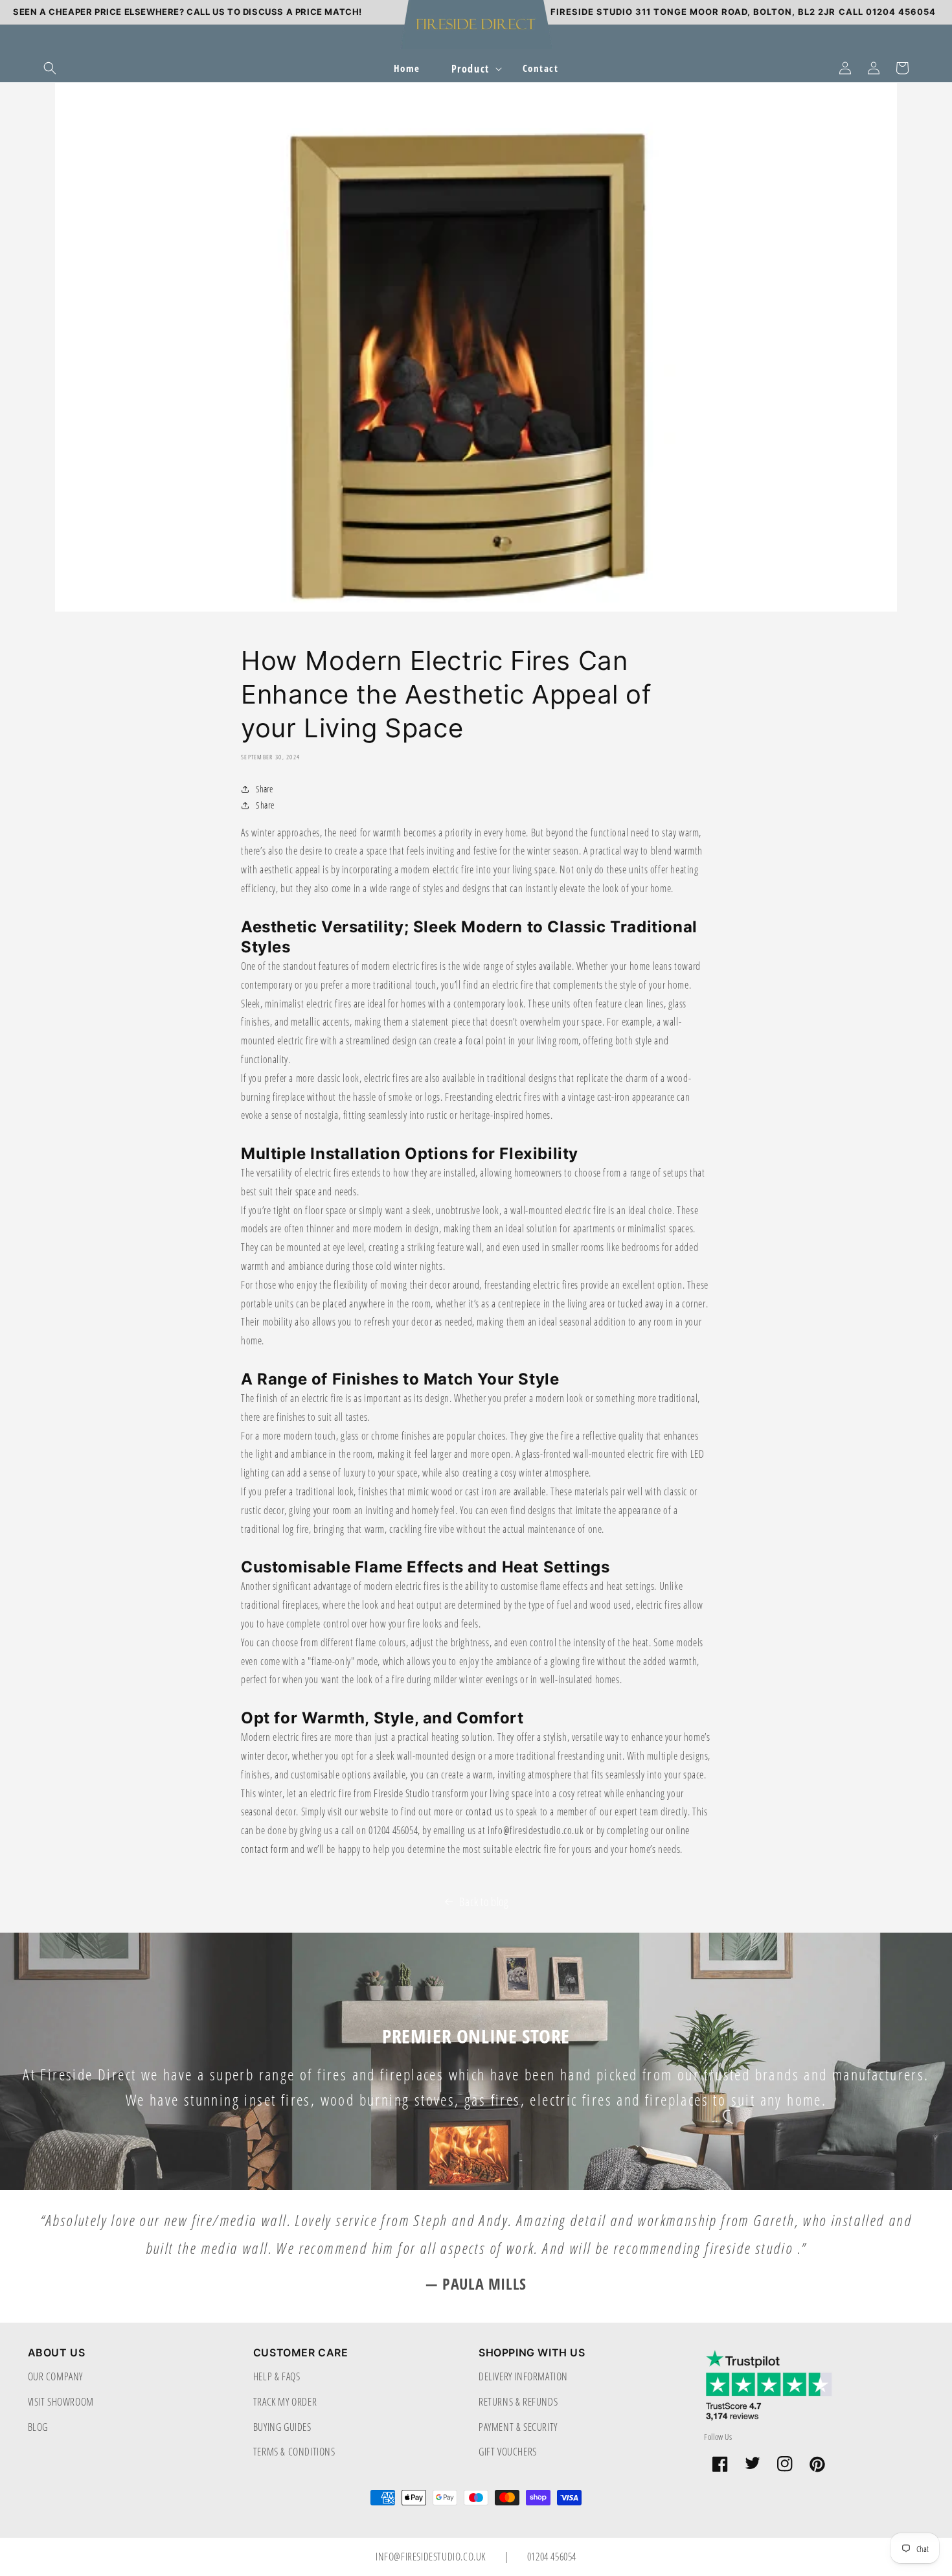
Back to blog (484, 1902)
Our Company (56, 2376)
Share (264, 789)
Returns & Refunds (518, 2401)
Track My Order (285, 2401)
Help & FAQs (277, 2376)
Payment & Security (518, 2427)
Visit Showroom (61, 2401)
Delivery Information (523, 2376)
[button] (50, 68)
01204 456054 (552, 2556)
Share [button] (265, 805)
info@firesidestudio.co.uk (432, 2556)
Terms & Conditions (294, 2451)
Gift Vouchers (508, 2451)
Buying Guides (282, 2427)
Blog (38, 2427)
